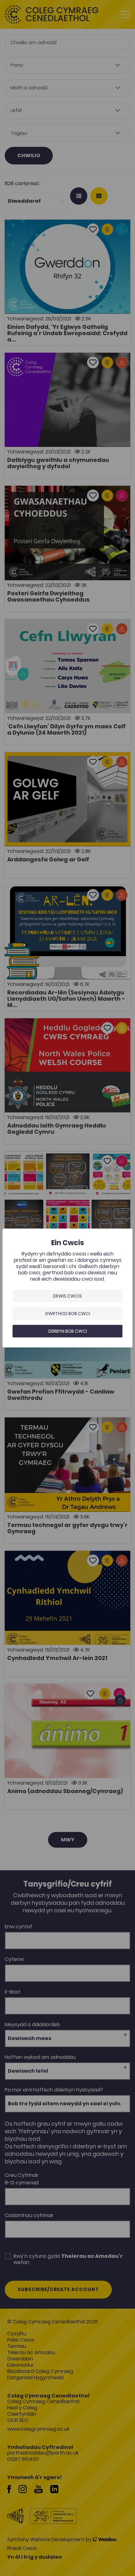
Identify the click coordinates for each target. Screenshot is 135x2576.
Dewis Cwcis (67, 1296)
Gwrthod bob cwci (67, 1314)
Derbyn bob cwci (68, 1331)
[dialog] (67, 1288)
